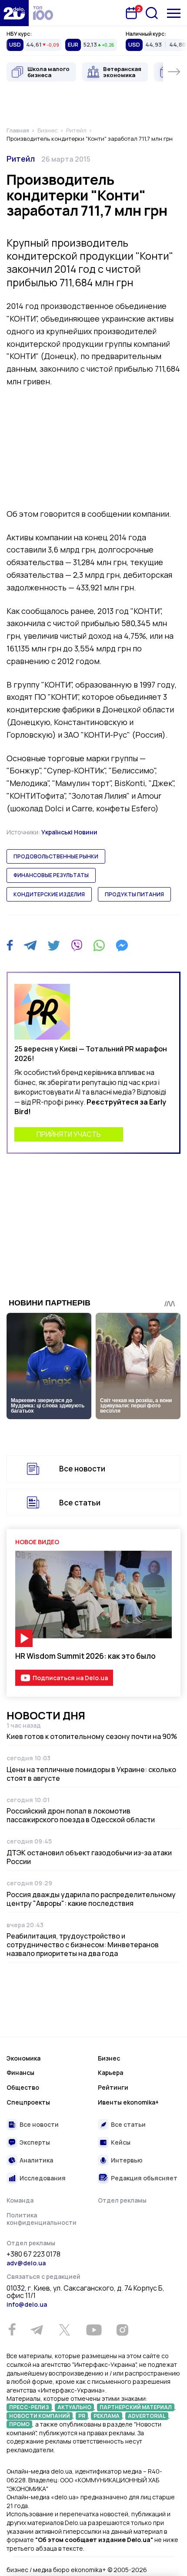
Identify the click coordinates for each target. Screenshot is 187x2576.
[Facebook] (10, 945)
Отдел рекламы (122, 2200)
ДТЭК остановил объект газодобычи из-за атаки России (89, 1857)
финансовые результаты (51, 875)
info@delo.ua (27, 2304)
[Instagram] (122, 2330)
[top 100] (43, 13)
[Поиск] (152, 13)
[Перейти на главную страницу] (14, 13)
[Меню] (174, 13)
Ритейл (21, 159)
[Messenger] (122, 946)
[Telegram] (30, 946)
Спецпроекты (28, 2102)
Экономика (23, 2058)
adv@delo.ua (26, 2263)
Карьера (110, 2073)
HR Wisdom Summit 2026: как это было (85, 1656)
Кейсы (121, 2142)
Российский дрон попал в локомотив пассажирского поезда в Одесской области (81, 1815)
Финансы (20, 2073)
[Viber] (77, 946)
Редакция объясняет (144, 2178)
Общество (23, 2087)
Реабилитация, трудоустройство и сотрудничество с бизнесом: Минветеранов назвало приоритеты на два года (83, 1945)
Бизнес (109, 2058)
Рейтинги (113, 2087)
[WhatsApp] (99, 946)
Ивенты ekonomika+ (128, 2102)
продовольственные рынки (56, 856)
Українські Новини (69, 832)
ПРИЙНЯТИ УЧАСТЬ (69, 1134)
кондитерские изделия (49, 894)
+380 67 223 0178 (33, 2254)
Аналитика (36, 2160)
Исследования (43, 2178)
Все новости (82, 1469)
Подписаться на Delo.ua (70, 1678)
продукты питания (134, 894)
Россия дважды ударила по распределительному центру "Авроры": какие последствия (91, 1899)
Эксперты (35, 2142)
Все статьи (80, 1503)
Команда (20, 2200)
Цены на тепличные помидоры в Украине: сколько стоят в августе (91, 1774)
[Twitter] (54, 946)
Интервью (127, 2160)
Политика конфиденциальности (42, 2219)
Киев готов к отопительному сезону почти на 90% (92, 1736)
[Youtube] (94, 2330)
